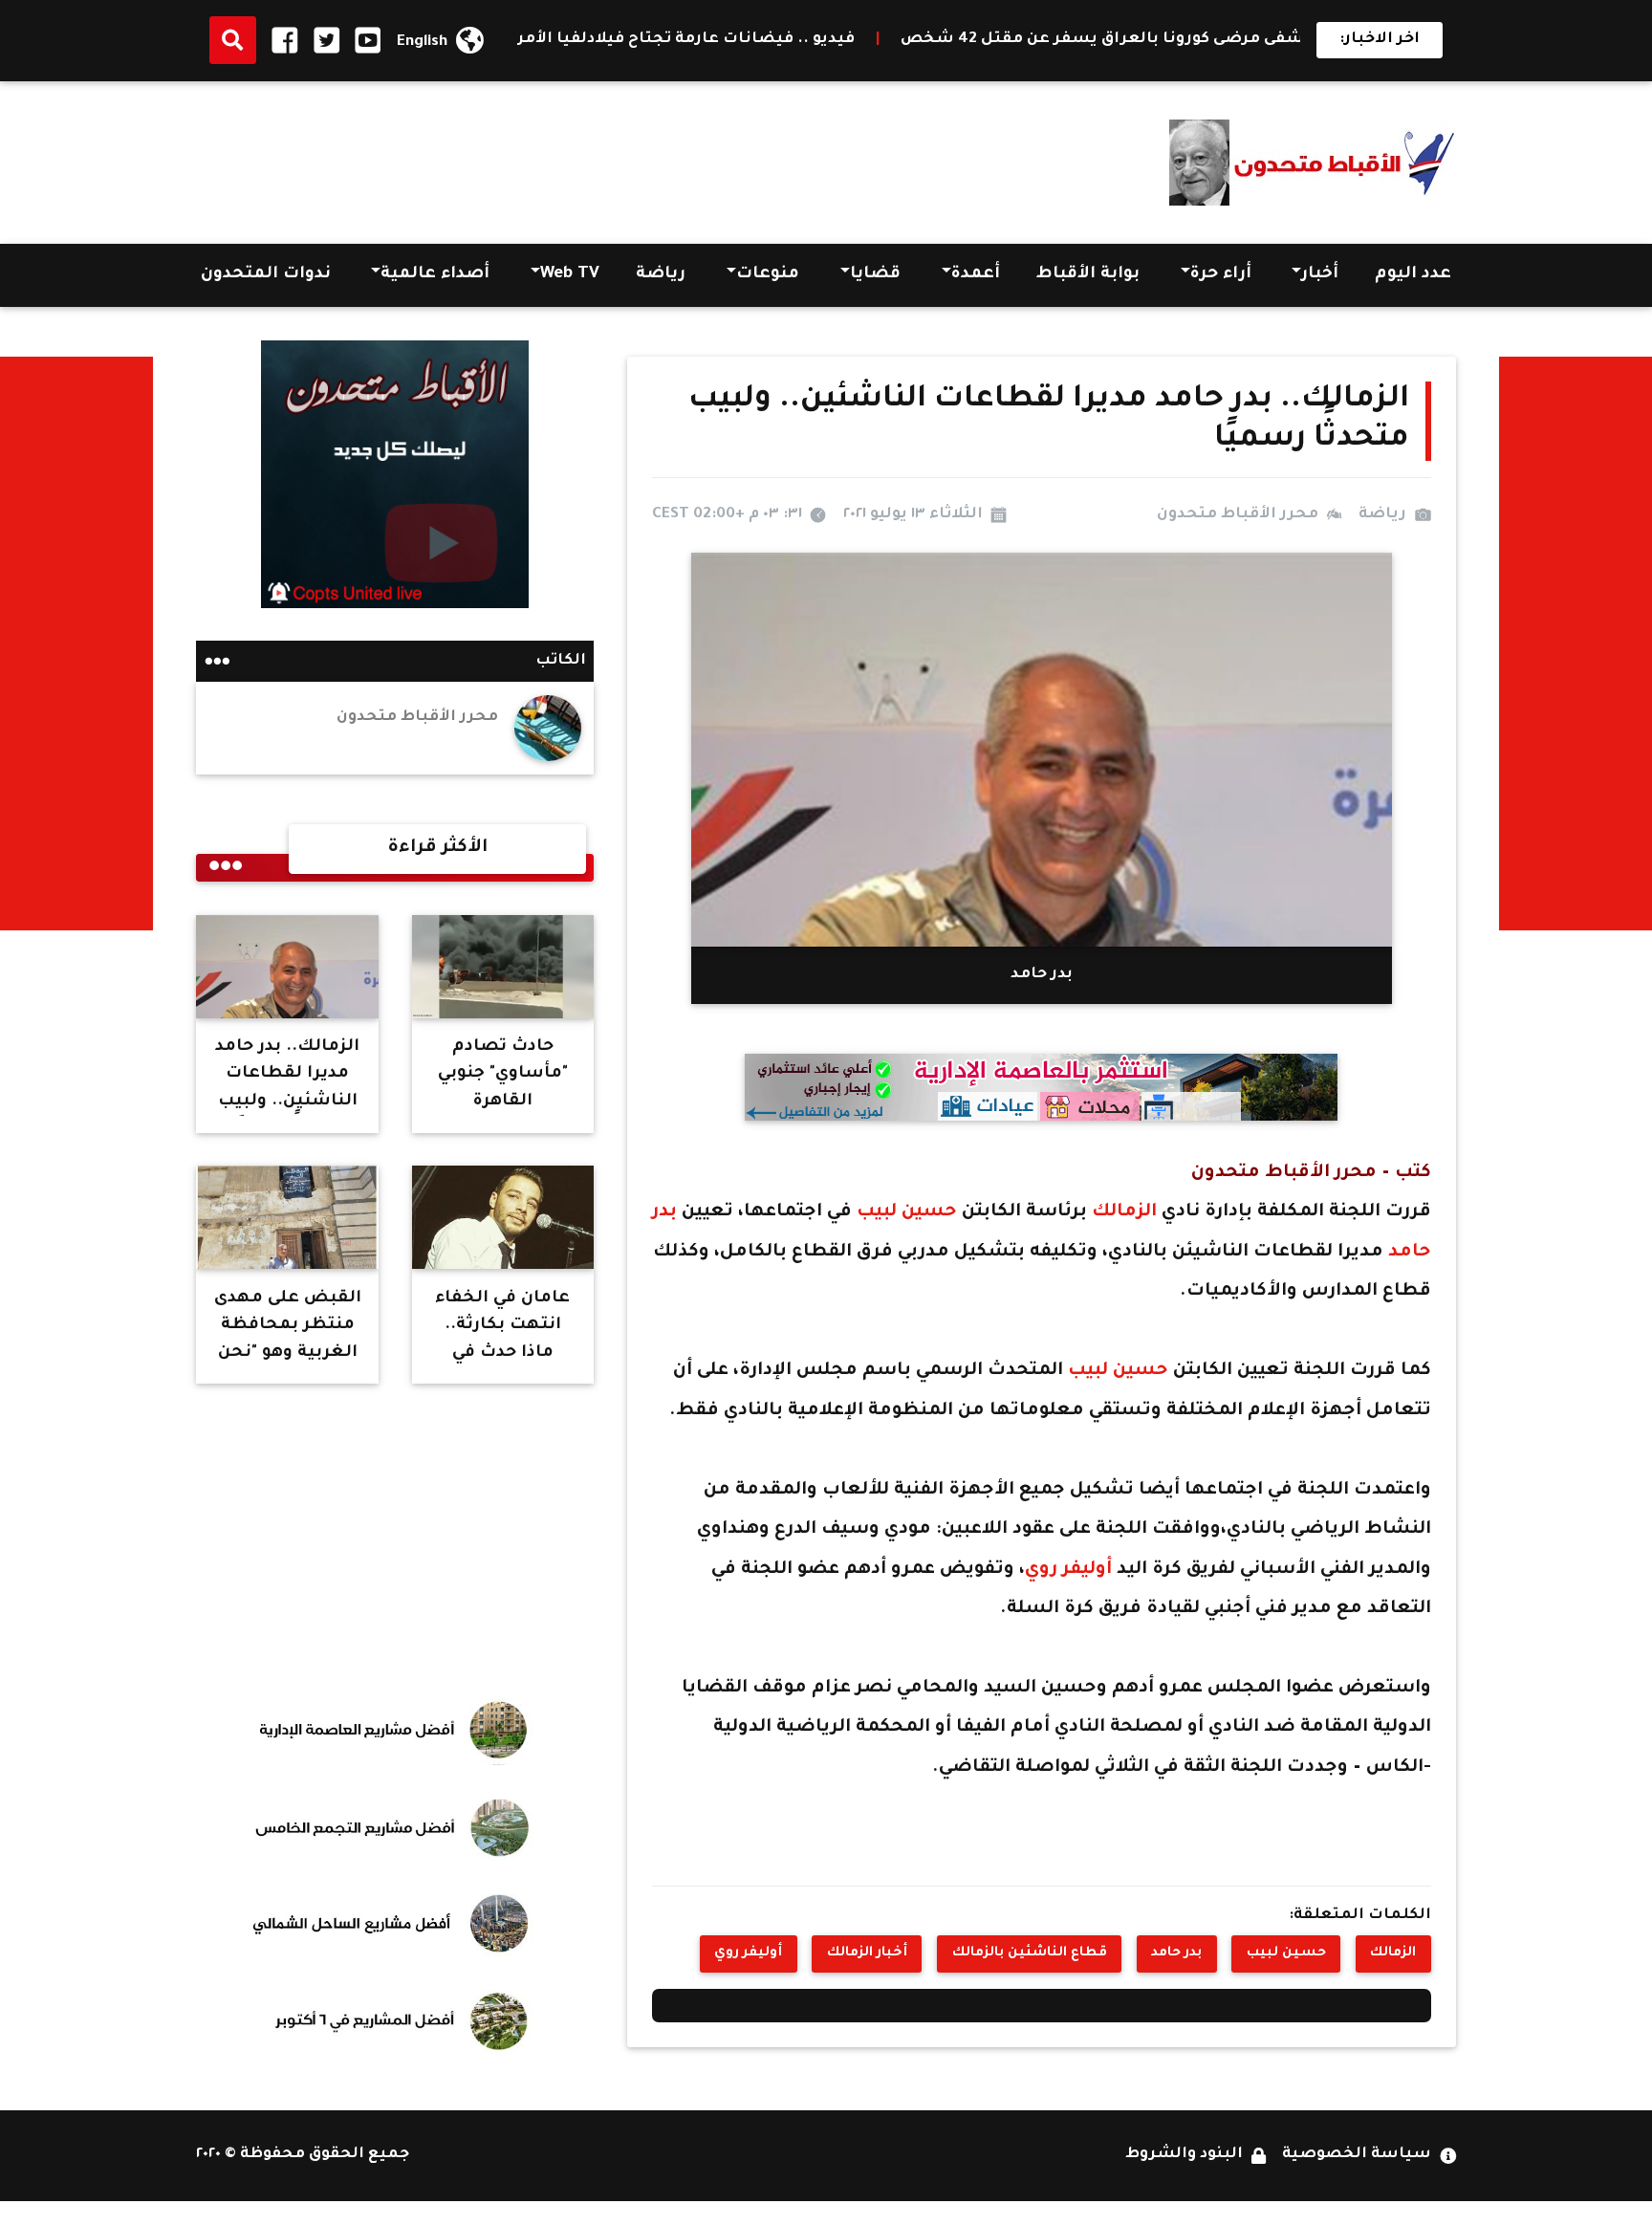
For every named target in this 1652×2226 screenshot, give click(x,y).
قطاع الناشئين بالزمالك (1030, 1953)
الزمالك (1122, 1212)
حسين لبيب (907, 1212)
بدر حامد (1176, 1953)
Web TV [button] (570, 275)
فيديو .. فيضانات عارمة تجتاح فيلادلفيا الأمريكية (790, 40)
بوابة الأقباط (1088, 275)
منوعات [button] (768, 275)
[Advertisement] (544, 157)
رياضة (661, 275)
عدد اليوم (1413, 275)
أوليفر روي (1071, 1570)
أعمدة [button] (976, 275)
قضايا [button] (875, 275)
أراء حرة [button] (1221, 275)
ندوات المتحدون (266, 275)
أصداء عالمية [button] (435, 275)
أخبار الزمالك (867, 1953)
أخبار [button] (1320, 275)
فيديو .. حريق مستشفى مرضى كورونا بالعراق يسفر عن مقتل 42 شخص (1294, 40)
